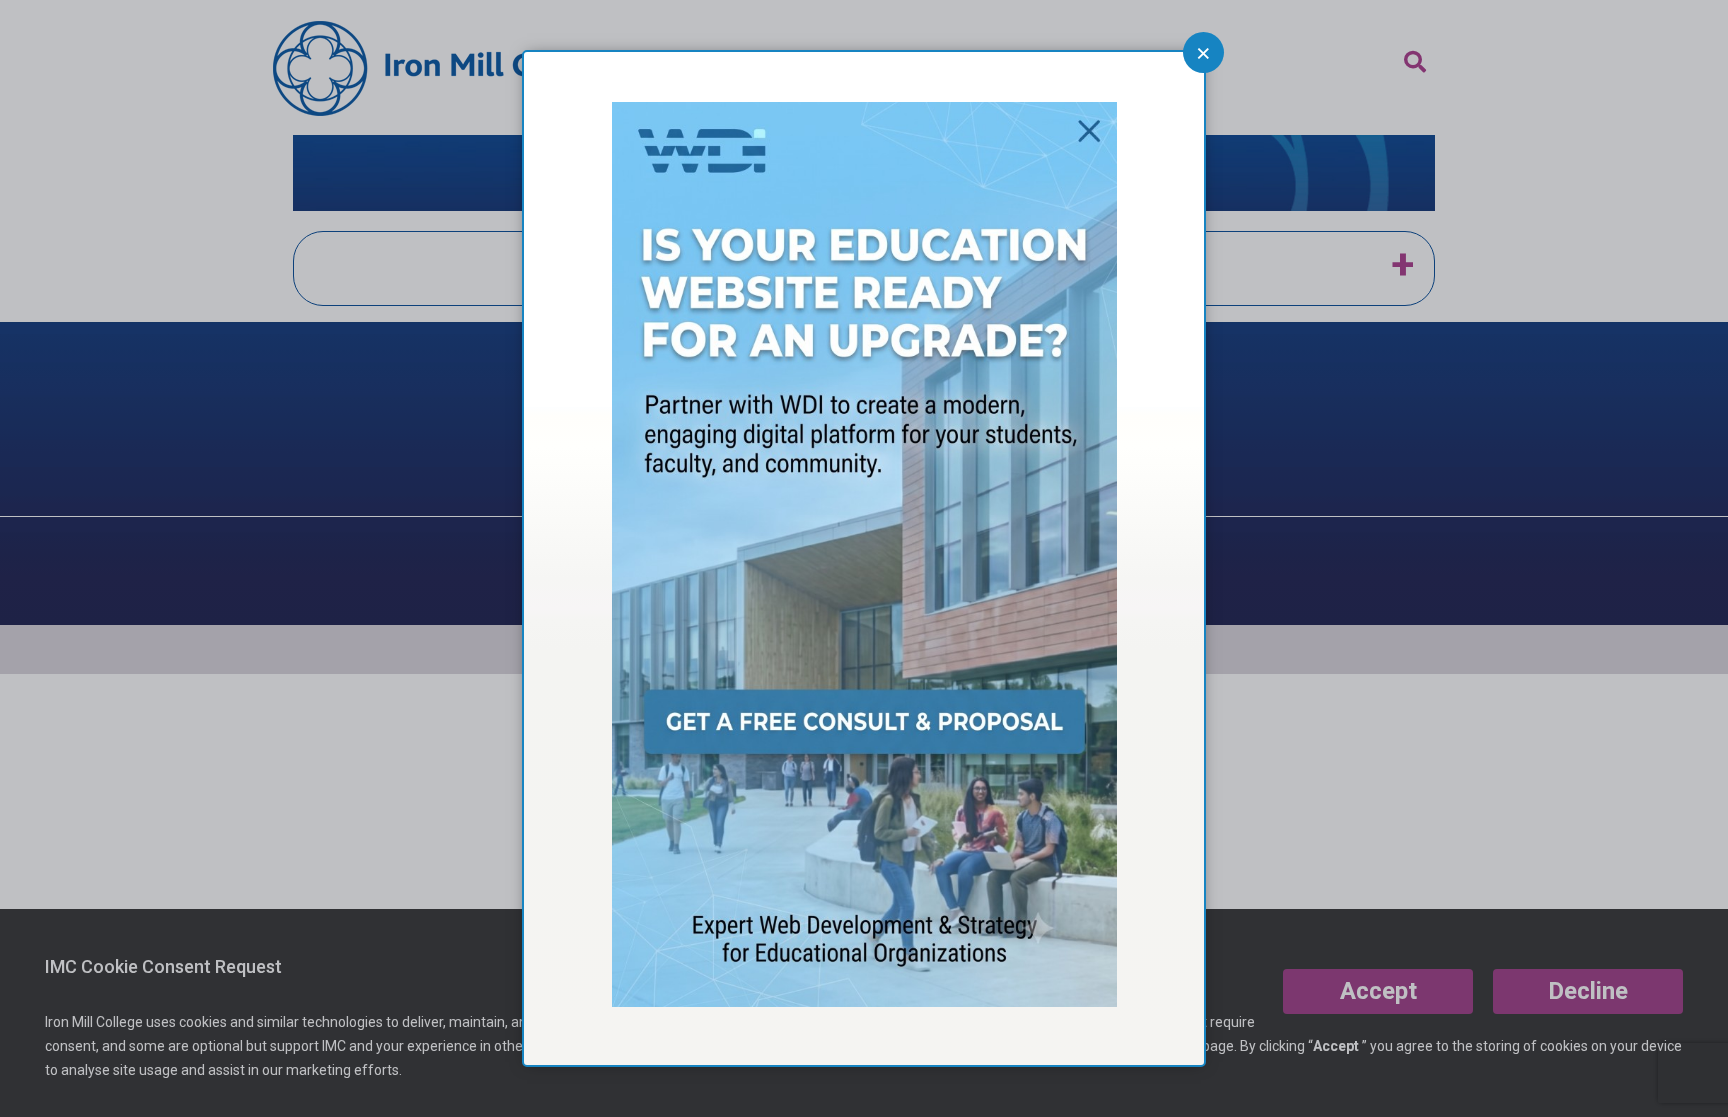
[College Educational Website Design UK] (864, 1000)
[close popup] (1203, 52)
